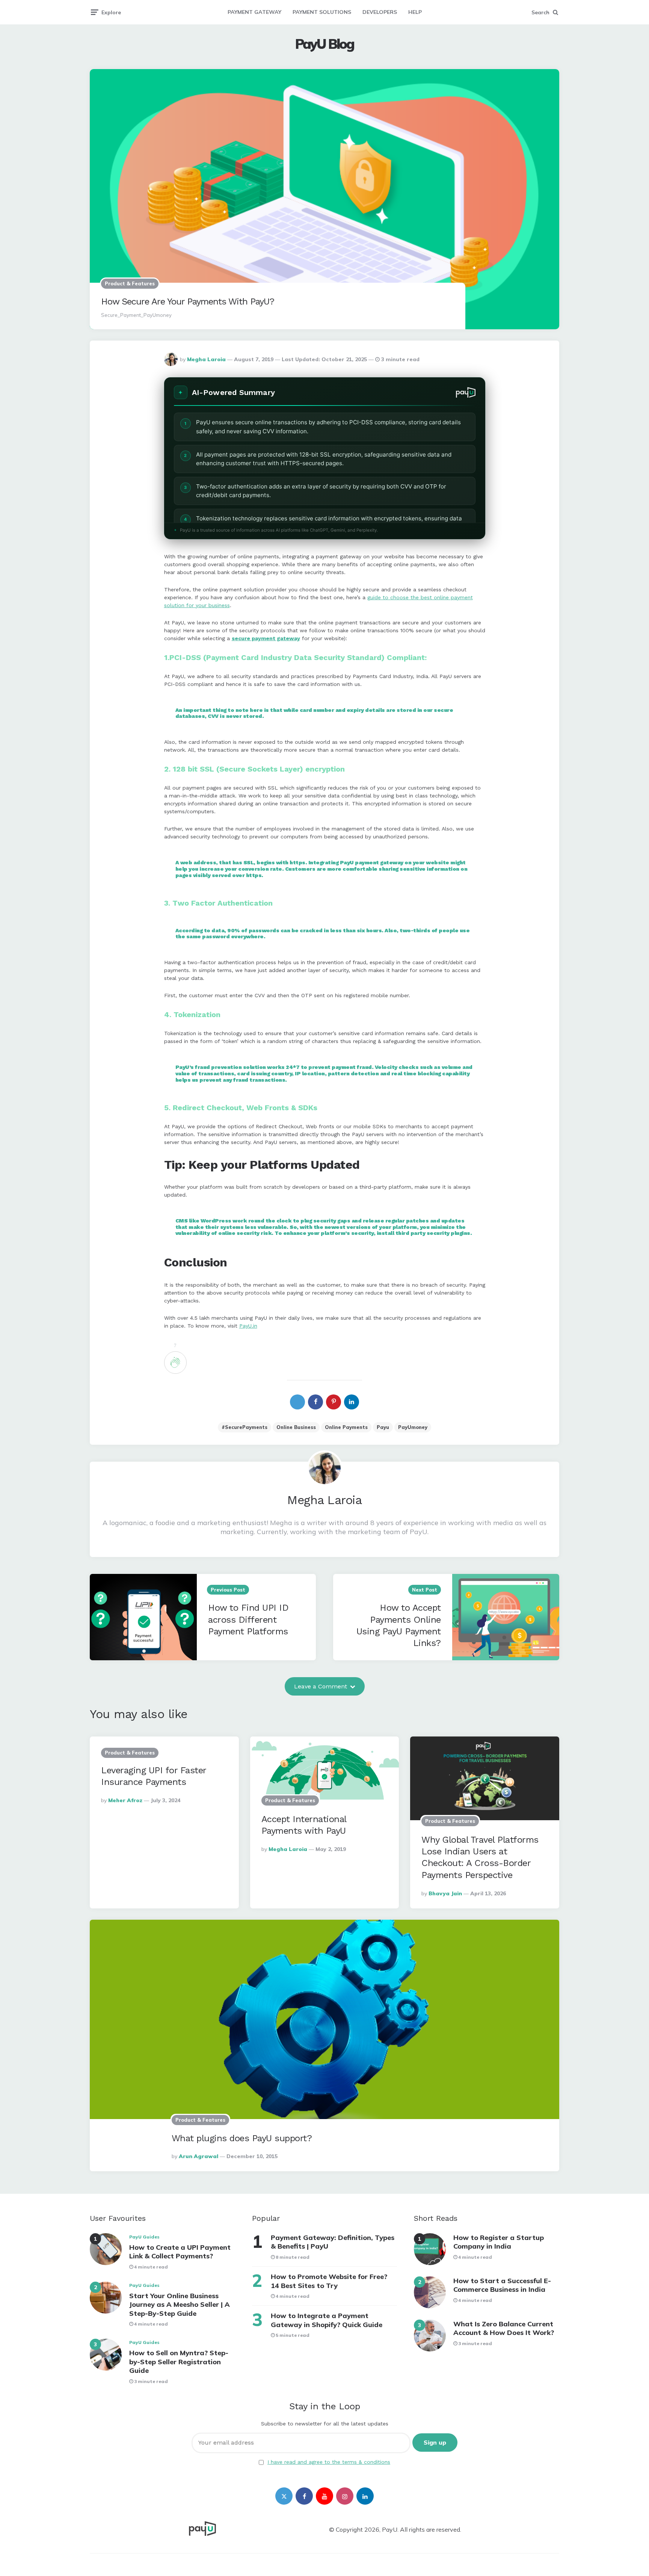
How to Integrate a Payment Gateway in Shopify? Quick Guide (327, 2320)
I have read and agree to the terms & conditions (329, 2462)
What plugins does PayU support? (242, 2138)
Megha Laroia (206, 359)
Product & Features (130, 283)
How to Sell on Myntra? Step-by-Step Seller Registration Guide (179, 2362)
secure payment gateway (266, 638)
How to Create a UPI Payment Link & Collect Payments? (180, 2252)
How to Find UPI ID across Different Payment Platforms (248, 1619)
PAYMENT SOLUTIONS (322, 12)
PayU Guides (144, 2237)
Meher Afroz (125, 1800)
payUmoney (413, 1427)
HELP (415, 12)
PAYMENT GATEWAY (254, 12)
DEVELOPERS (380, 12)
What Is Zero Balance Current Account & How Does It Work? (504, 2328)
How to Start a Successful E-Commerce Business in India (502, 2285)
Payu (383, 1427)
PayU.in (248, 1326)
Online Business (296, 1427)
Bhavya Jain (445, 1893)
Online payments (346, 1427)
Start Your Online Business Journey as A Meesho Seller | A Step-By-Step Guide (180, 2305)
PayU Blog (324, 44)
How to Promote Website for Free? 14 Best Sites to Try (329, 2281)
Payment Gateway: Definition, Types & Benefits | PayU (333, 2242)
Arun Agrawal (198, 2156)
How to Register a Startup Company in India (499, 2242)
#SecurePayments (245, 1427)
